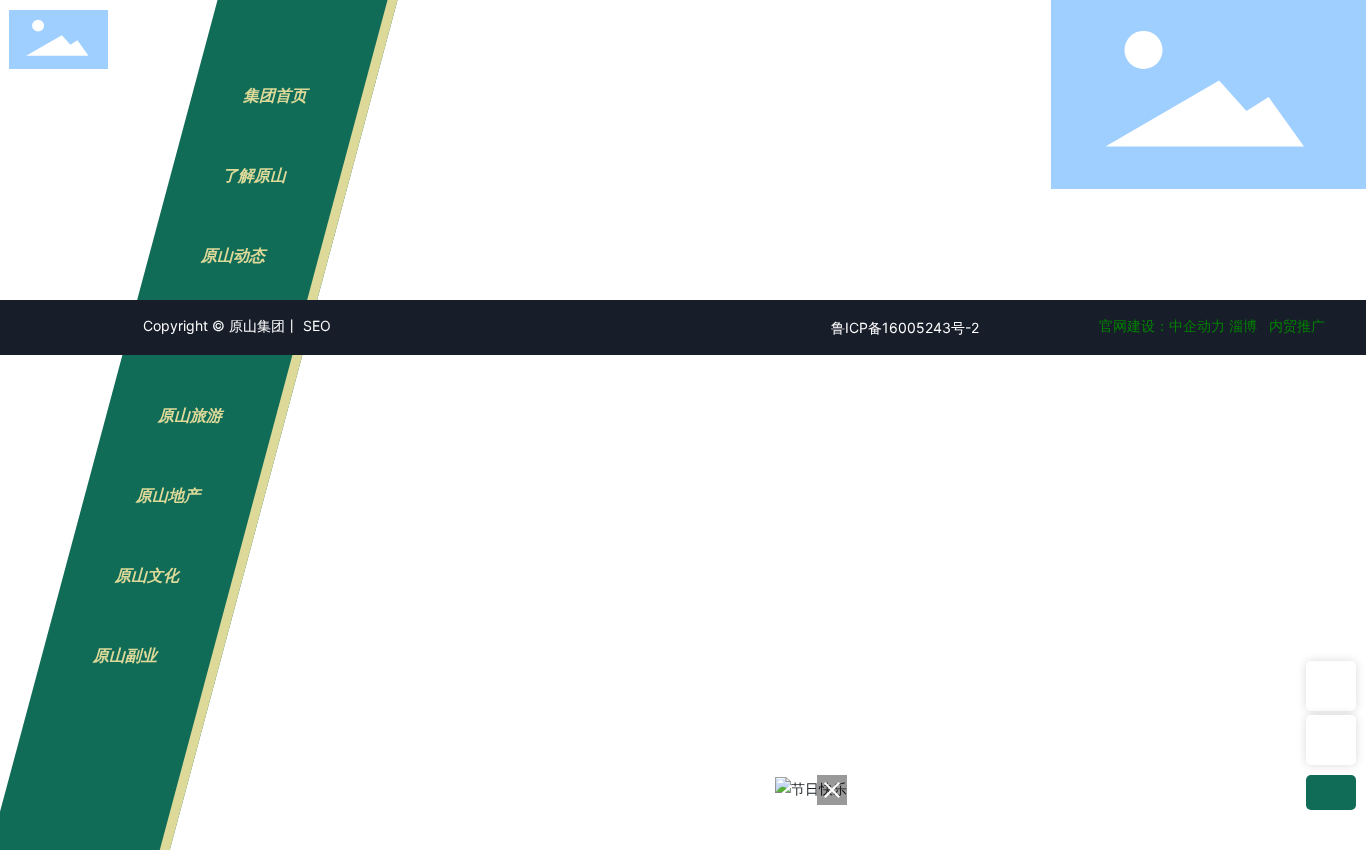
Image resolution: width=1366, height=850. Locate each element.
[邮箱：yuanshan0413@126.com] (1331, 740)
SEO (317, 325)
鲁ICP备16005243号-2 (905, 327)
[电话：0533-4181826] (1331, 686)
